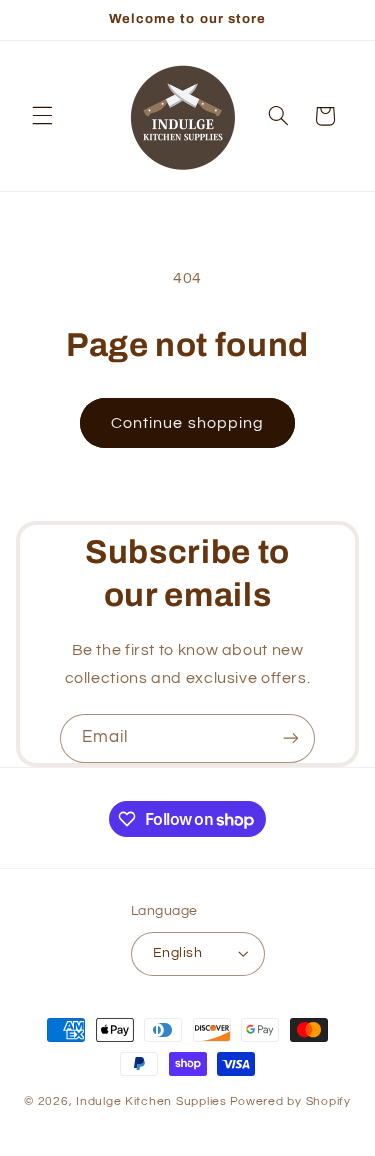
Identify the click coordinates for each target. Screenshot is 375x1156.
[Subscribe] (291, 738)
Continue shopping (187, 423)
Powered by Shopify (290, 1101)
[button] (42, 116)
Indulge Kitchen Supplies (151, 1101)
